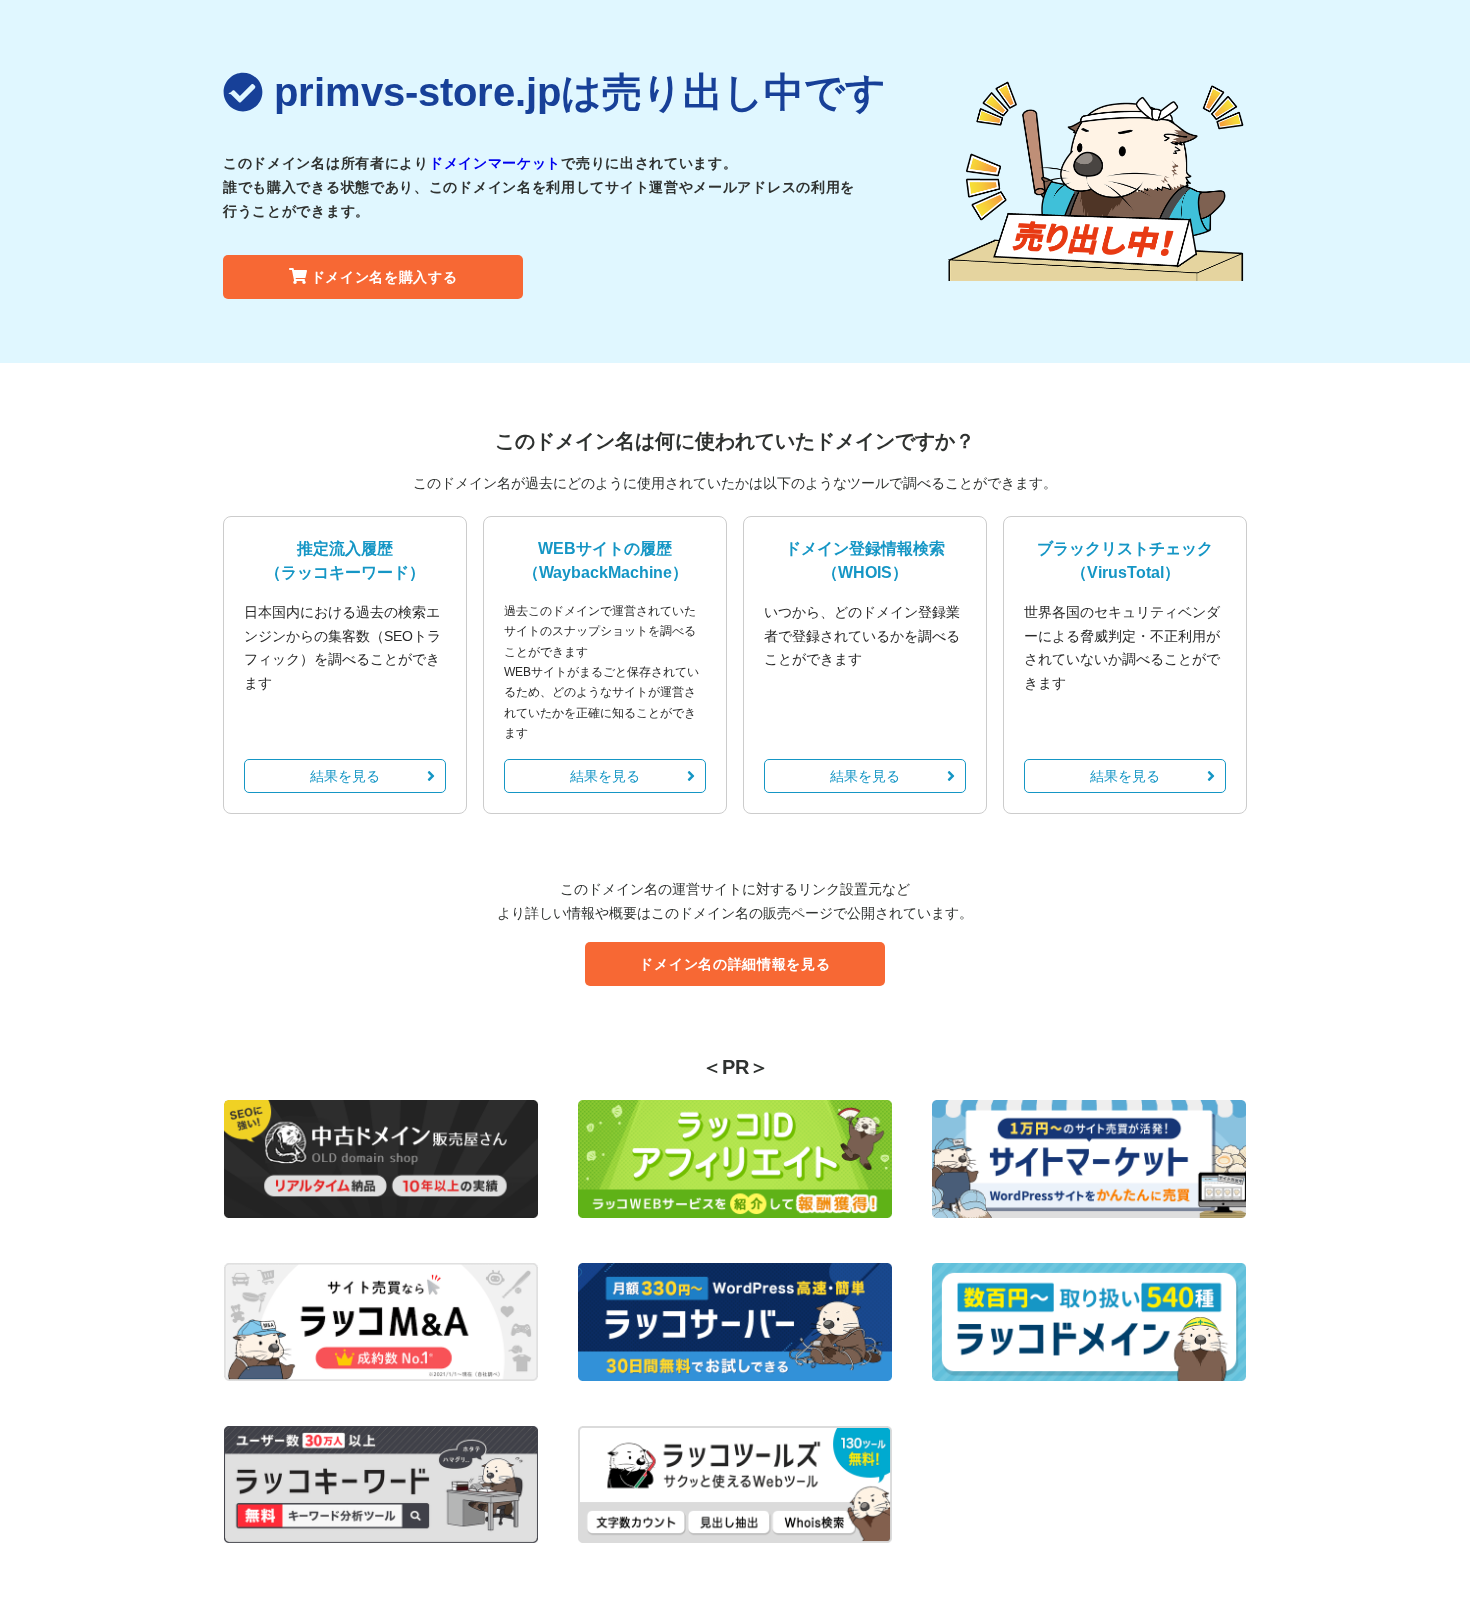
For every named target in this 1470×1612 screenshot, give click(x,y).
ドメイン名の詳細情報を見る (734, 964)
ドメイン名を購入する (384, 277)
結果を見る (345, 776)
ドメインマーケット (495, 163)
